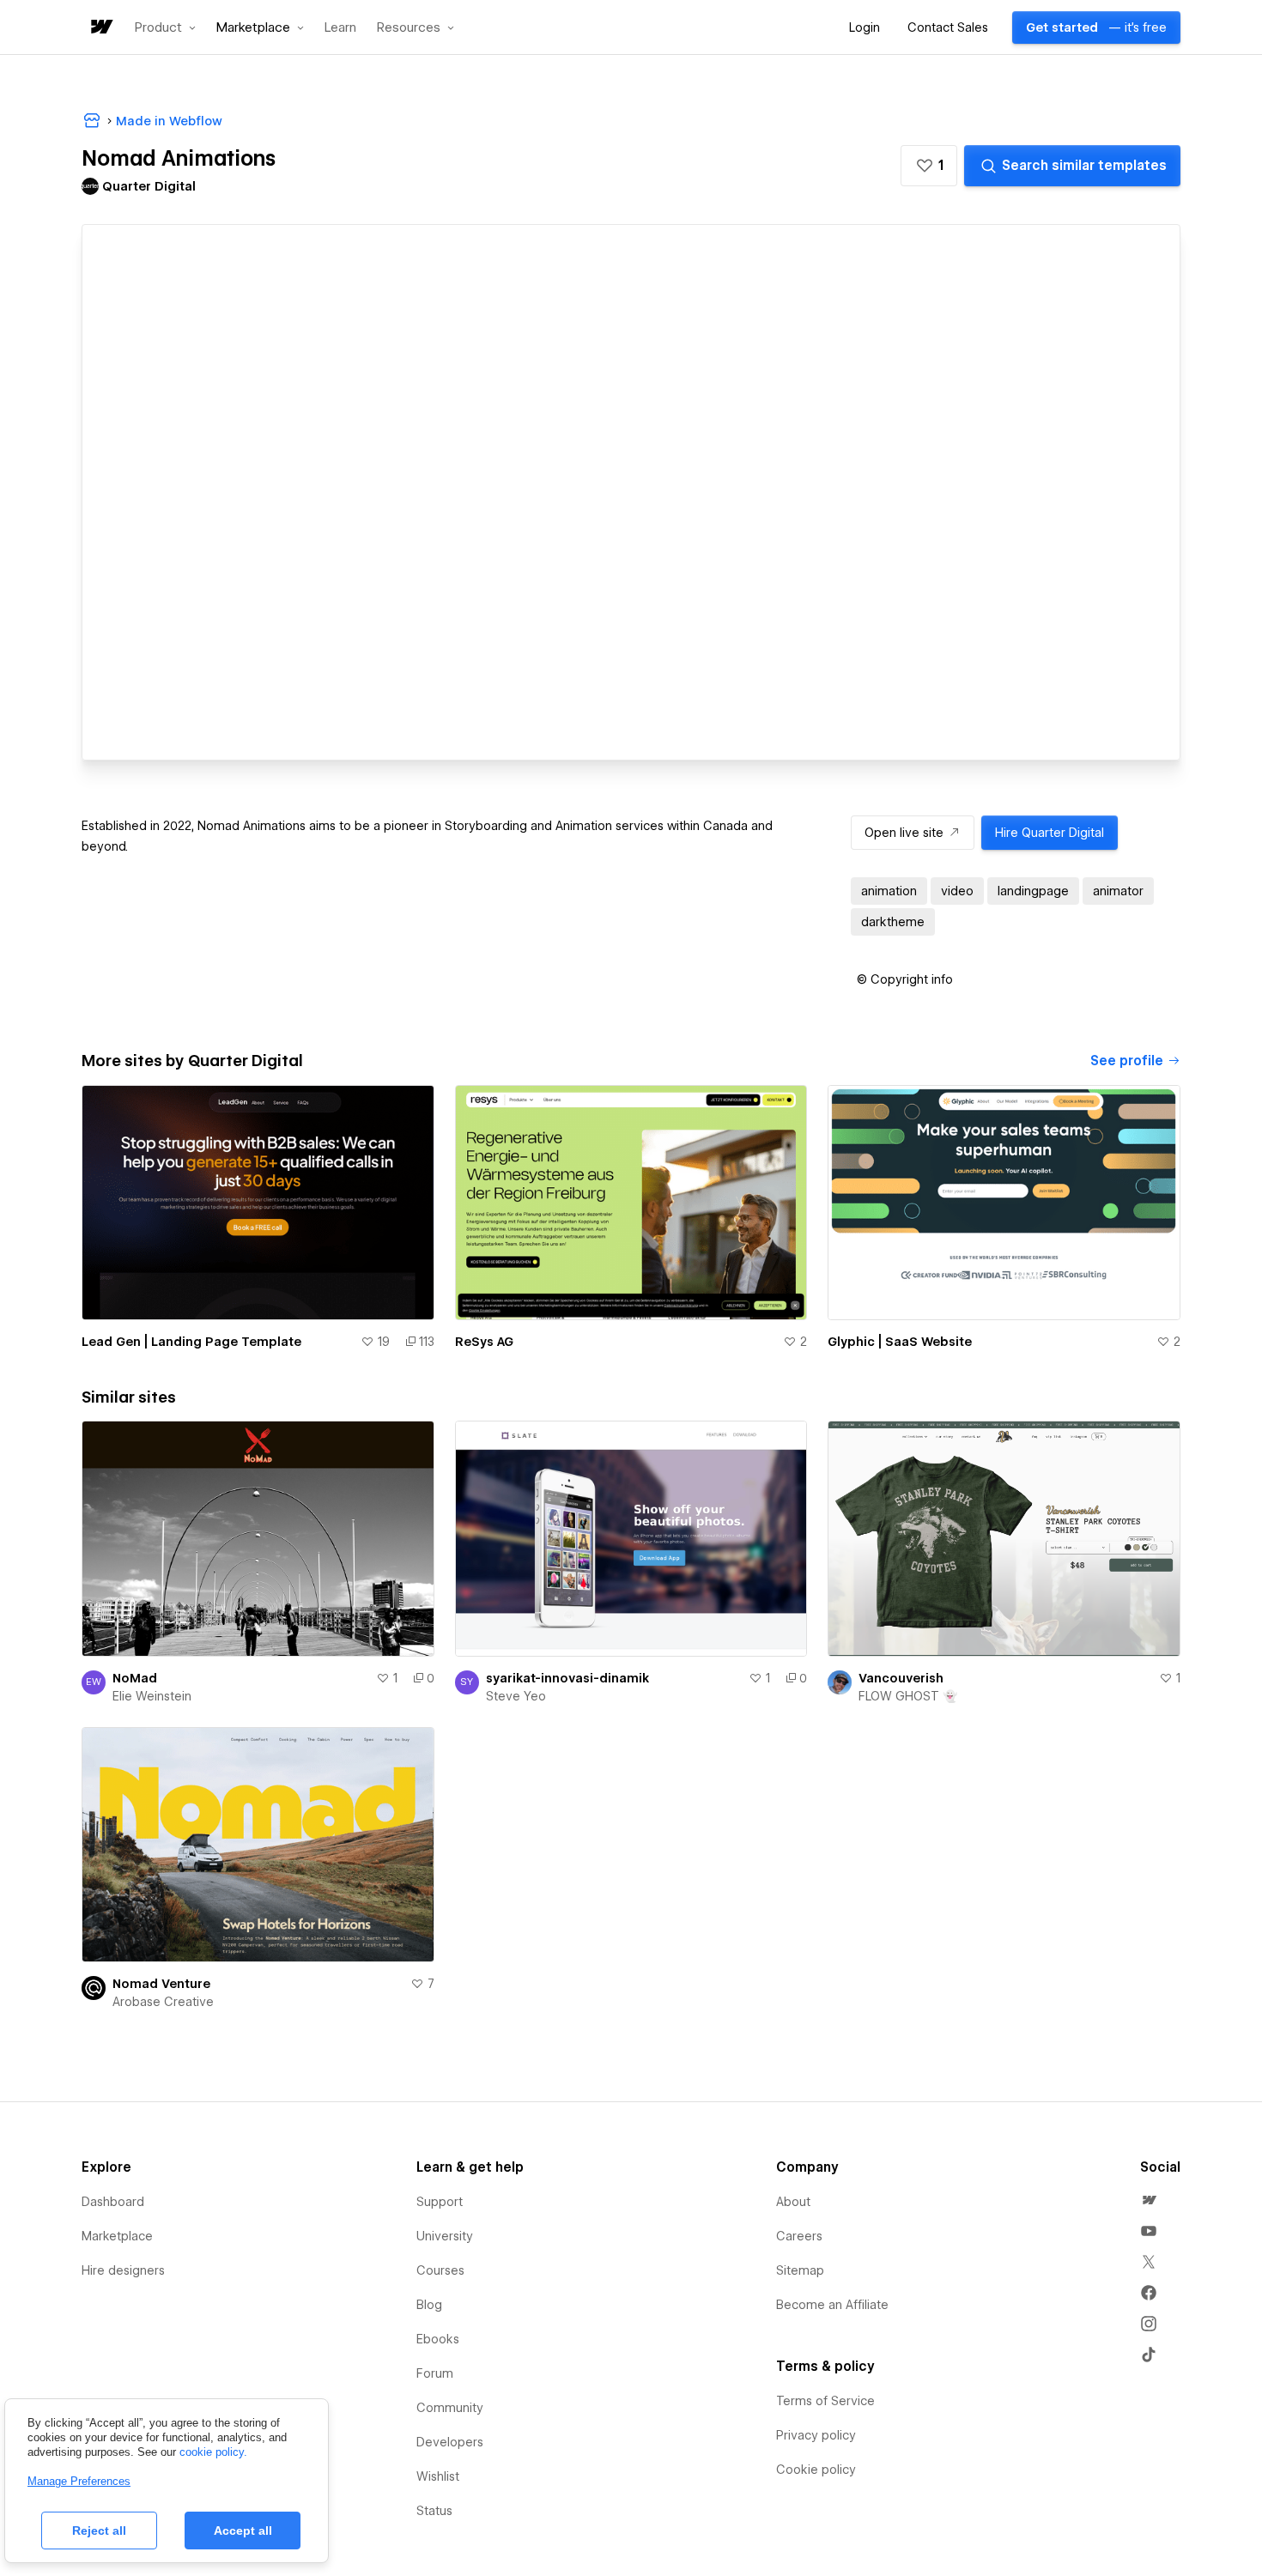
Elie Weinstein (152, 1696)
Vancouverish (901, 1678)
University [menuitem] (445, 2236)
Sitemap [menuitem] (800, 2270)
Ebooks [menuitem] (438, 2339)
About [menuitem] (793, 2202)
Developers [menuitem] (450, 2442)
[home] (100, 28)
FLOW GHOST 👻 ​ (910, 1696)
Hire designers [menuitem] (123, 2270)
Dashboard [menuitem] (113, 2202)
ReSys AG (484, 1342)
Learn (340, 28)
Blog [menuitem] (429, 2305)
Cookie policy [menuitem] (816, 2470)
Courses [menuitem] (440, 2270)
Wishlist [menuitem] (438, 2476)
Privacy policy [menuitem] (816, 2435)
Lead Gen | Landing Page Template (191, 1342)
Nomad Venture (161, 1984)
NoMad (135, 1678)
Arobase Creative (163, 2002)
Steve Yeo (516, 1696)
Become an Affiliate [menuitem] (832, 2305)
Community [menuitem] (450, 2408)
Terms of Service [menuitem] (825, 2401)
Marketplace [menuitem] (117, 2236)
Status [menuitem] (434, 2511)
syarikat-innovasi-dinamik (567, 1678)
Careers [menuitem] (799, 2236)
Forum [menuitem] (435, 2373)
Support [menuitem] (440, 2202)
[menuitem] (1149, 2200)
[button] (165, 27)
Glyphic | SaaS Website (900, 1342)
